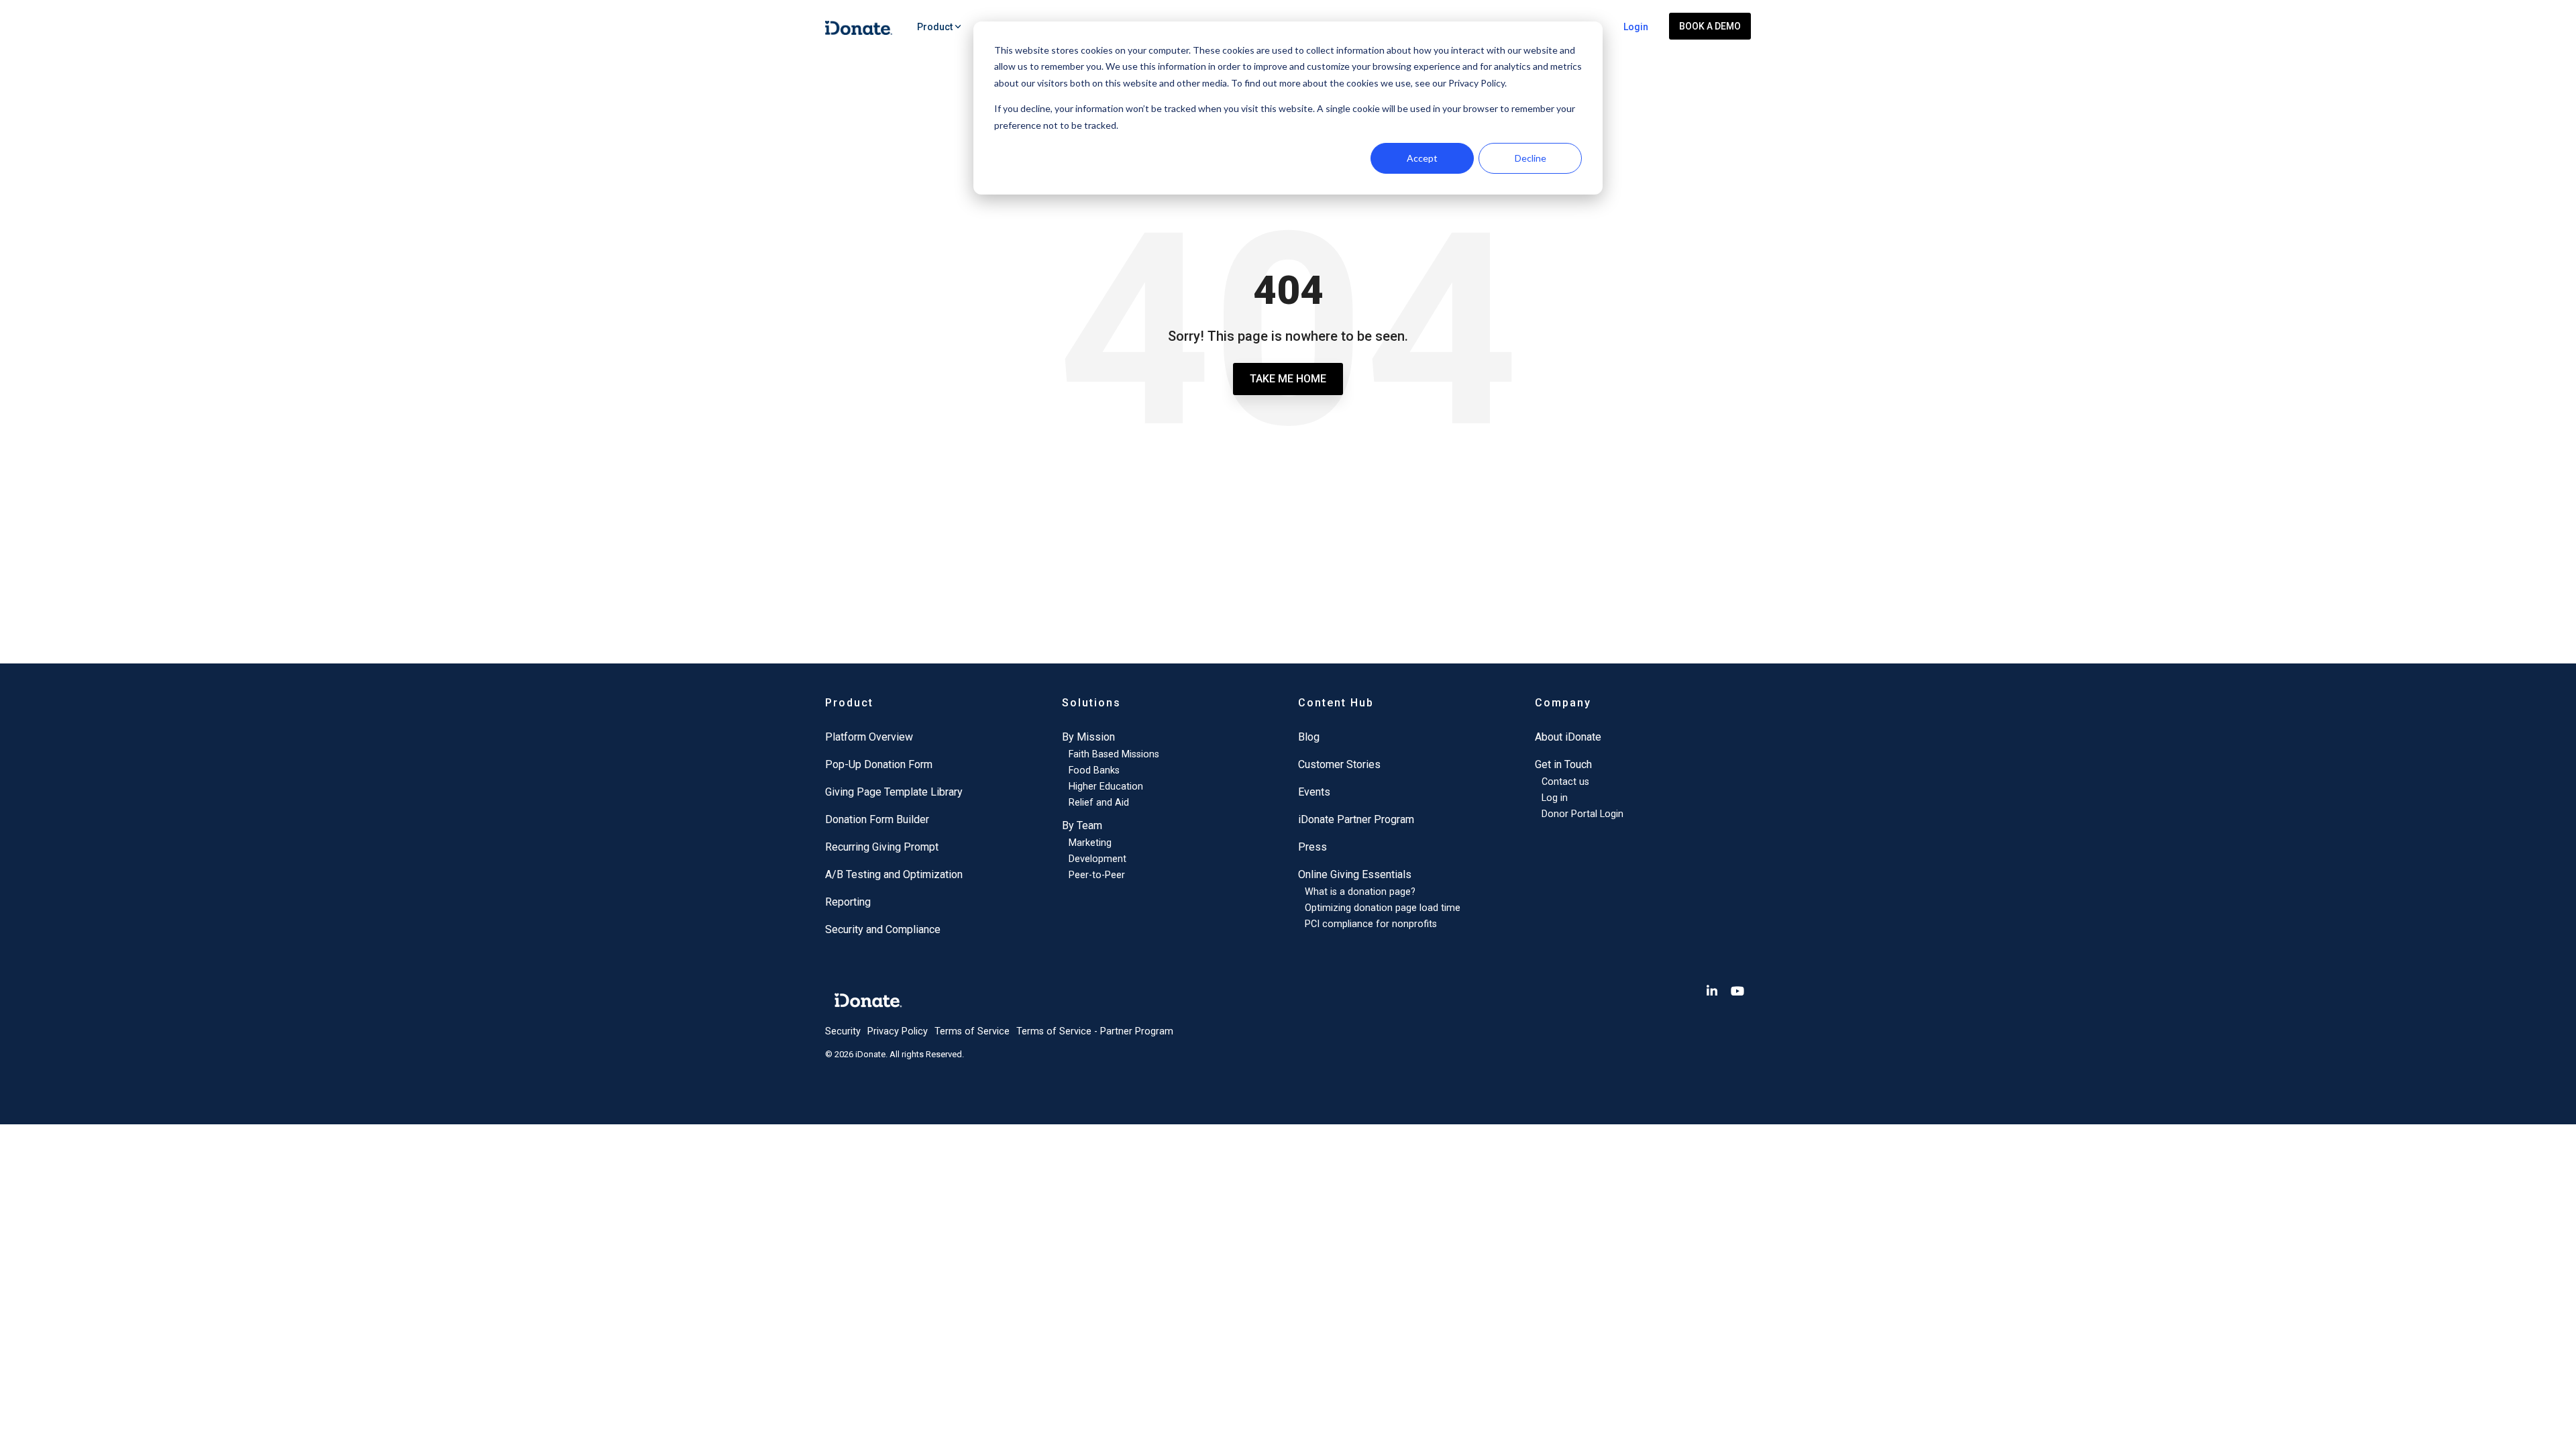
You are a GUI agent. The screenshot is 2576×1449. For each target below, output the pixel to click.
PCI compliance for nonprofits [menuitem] (1371, 924)
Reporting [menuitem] (848, 902)
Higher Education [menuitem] (1106, 787)
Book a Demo (1710, 26)
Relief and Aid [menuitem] (1099, 803)
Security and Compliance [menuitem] (883, 929)
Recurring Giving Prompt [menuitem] (882, 847)
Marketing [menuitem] (1090, 843)
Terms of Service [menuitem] (972, 1031)
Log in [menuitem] (1555, 798)
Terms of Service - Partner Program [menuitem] (1095, 1031)
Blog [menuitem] (1309, 737)
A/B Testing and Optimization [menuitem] (894, 874)
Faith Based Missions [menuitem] (1114, 754)
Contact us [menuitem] (1565, 782)
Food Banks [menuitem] (1094, 770)
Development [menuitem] (1097, 859)
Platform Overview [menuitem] (869, 737)
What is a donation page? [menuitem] (1360, 892)
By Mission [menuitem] (1088, 737)
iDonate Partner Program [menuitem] (1356, 819)
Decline (1531, 158)
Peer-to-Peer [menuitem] (1097, 875)
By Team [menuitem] (1082, 825)
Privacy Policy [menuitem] (898, 1031)
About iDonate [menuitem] (1568, 737)
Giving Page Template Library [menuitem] (894, 792)
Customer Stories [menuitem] (1339, 764)
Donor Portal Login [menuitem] (1582, 814)
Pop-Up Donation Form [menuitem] (879, 764)
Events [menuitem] (1314, 792)
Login (1636, 27)
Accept (1422, 158)
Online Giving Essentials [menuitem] (1355, 874)
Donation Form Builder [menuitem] (877, 819)
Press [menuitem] (1312, 847)
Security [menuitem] (843, 1031)
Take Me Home (1288, 379)
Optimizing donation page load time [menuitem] (1383, 908)
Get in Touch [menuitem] (1563, 764)
